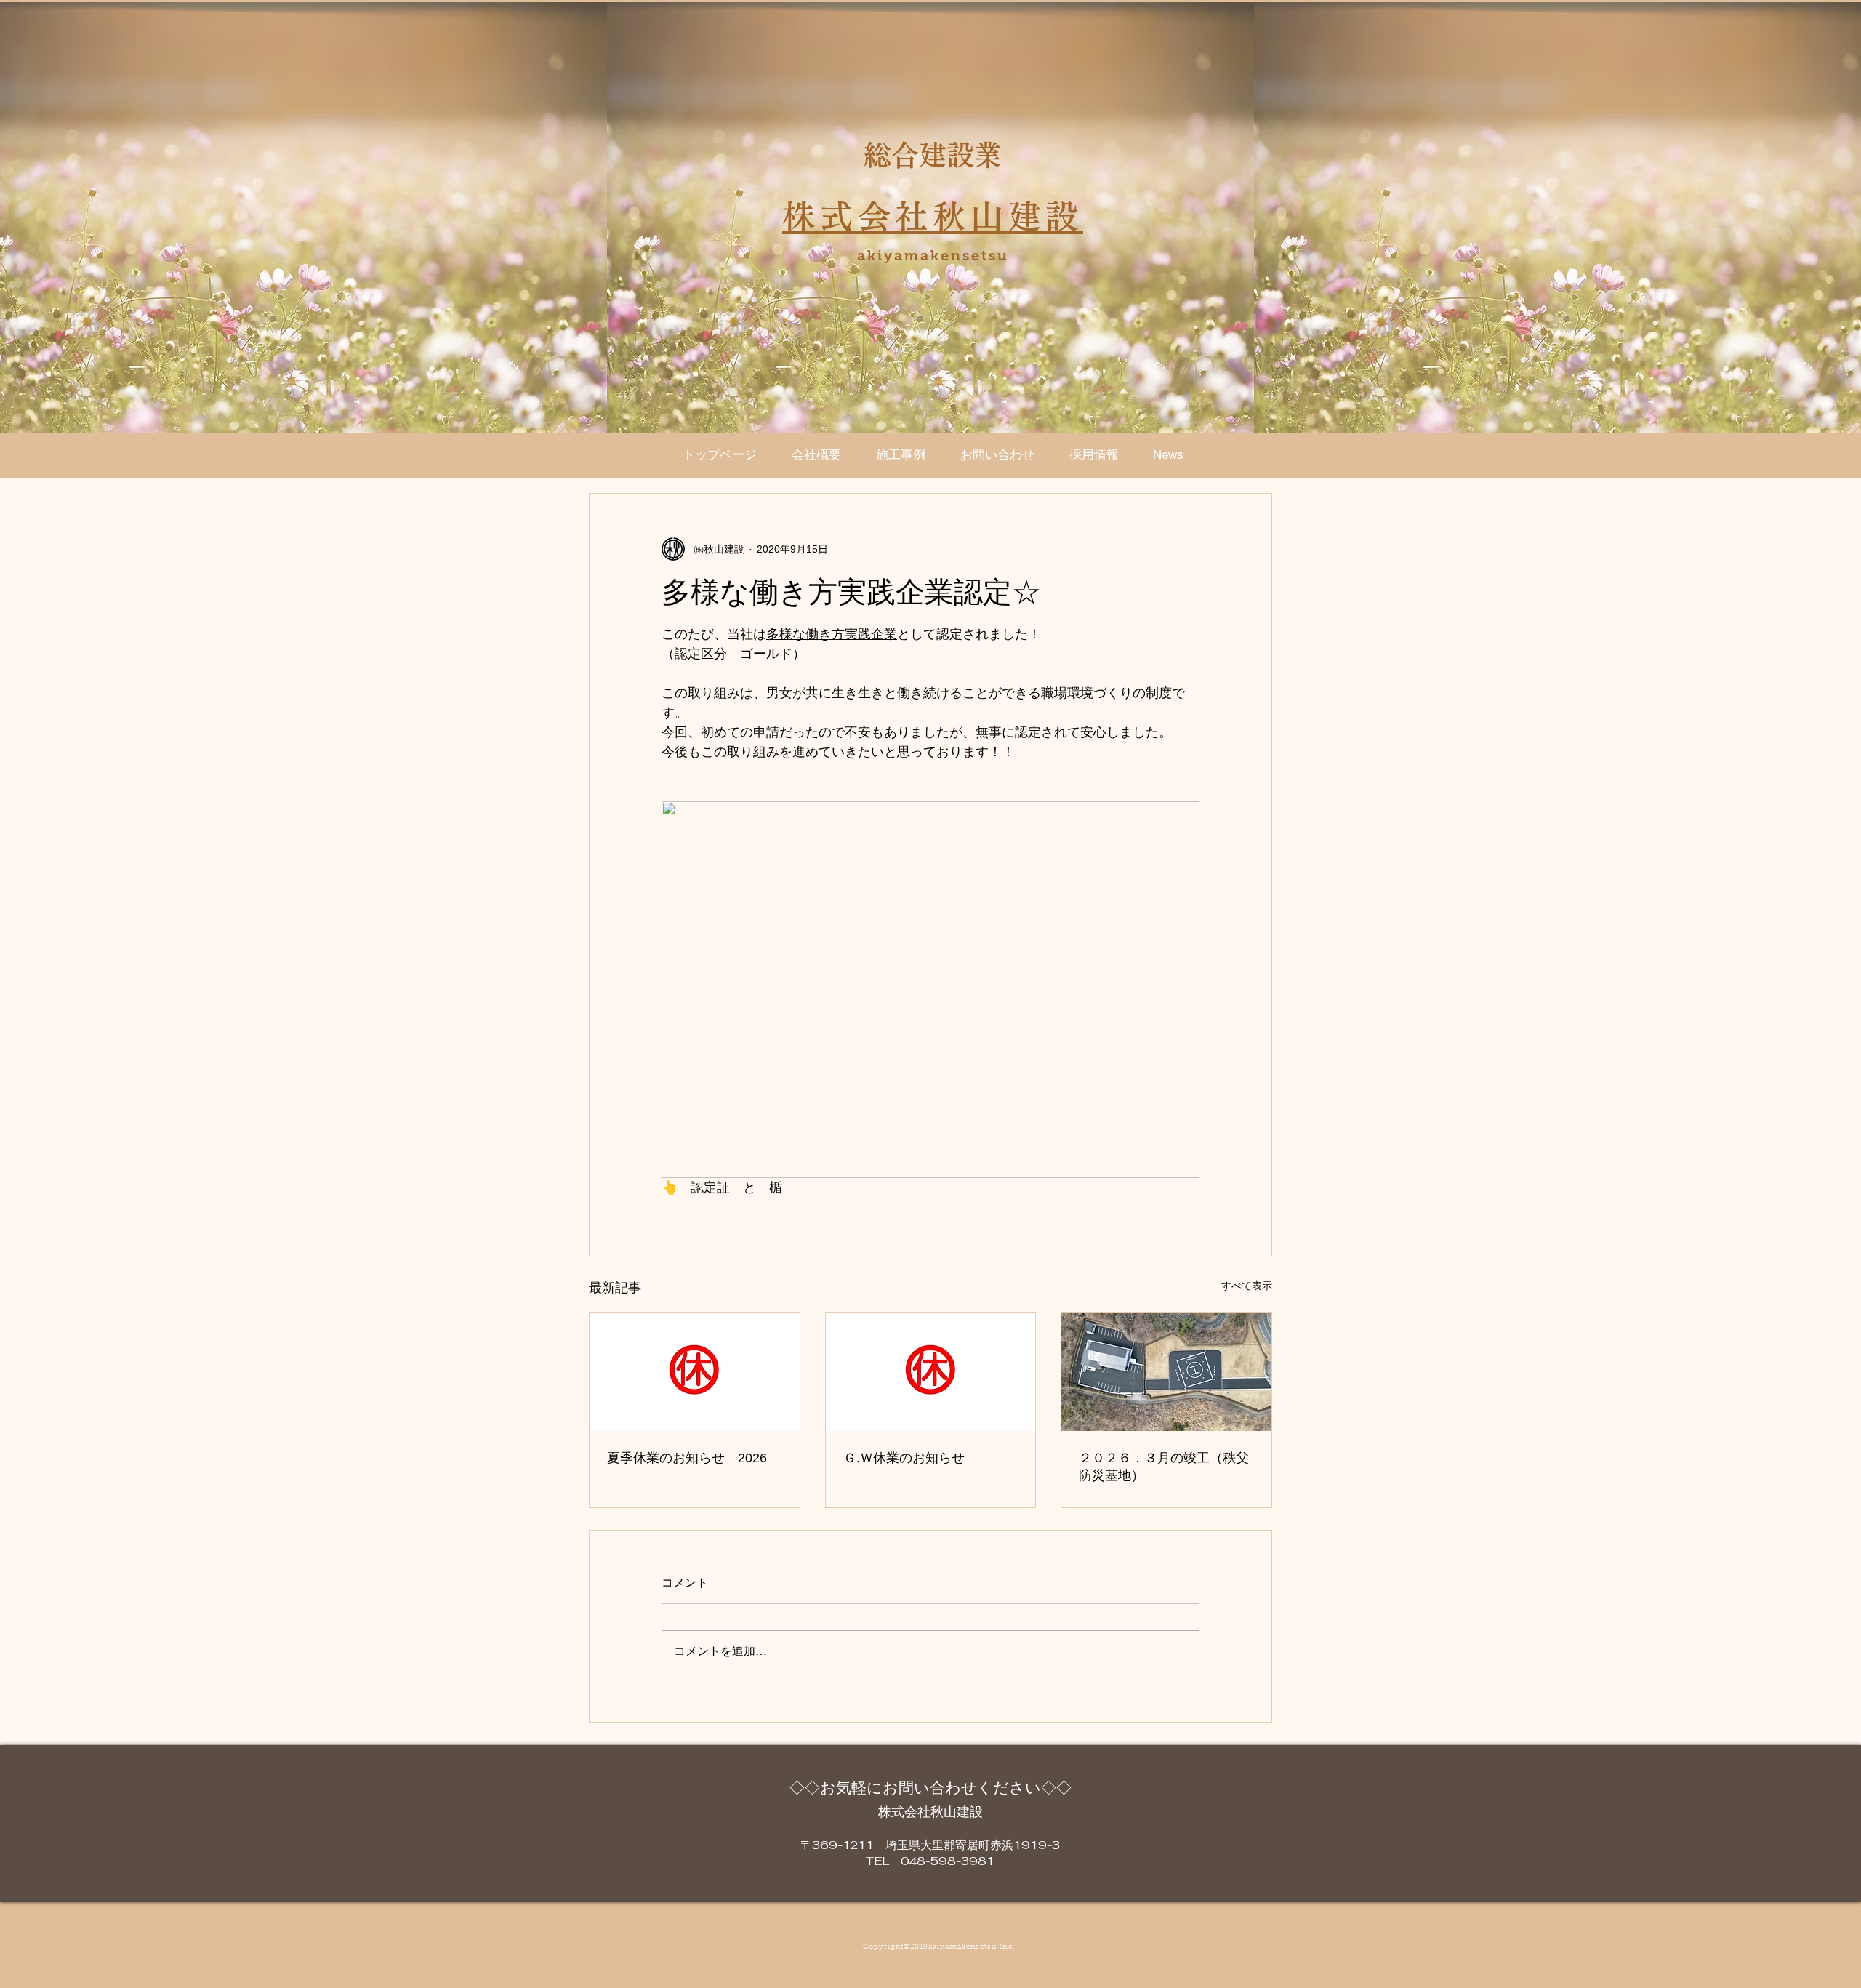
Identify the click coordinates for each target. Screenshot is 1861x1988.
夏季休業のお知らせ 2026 (687, 1458)
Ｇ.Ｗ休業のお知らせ (904, 1458)
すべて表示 (1247, 1286)
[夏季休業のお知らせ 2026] (695, 1372)
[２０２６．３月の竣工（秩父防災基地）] (1166, 1372)
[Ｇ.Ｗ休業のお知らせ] (931, 1372)
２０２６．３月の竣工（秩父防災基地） (1164, 1467)
